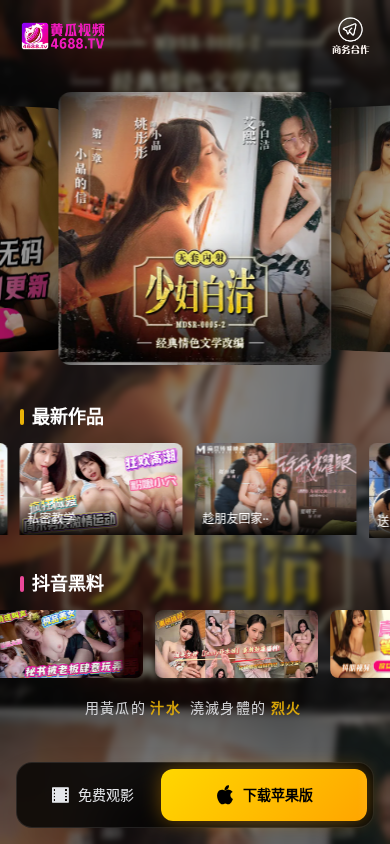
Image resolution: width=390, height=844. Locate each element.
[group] (132, 489)
